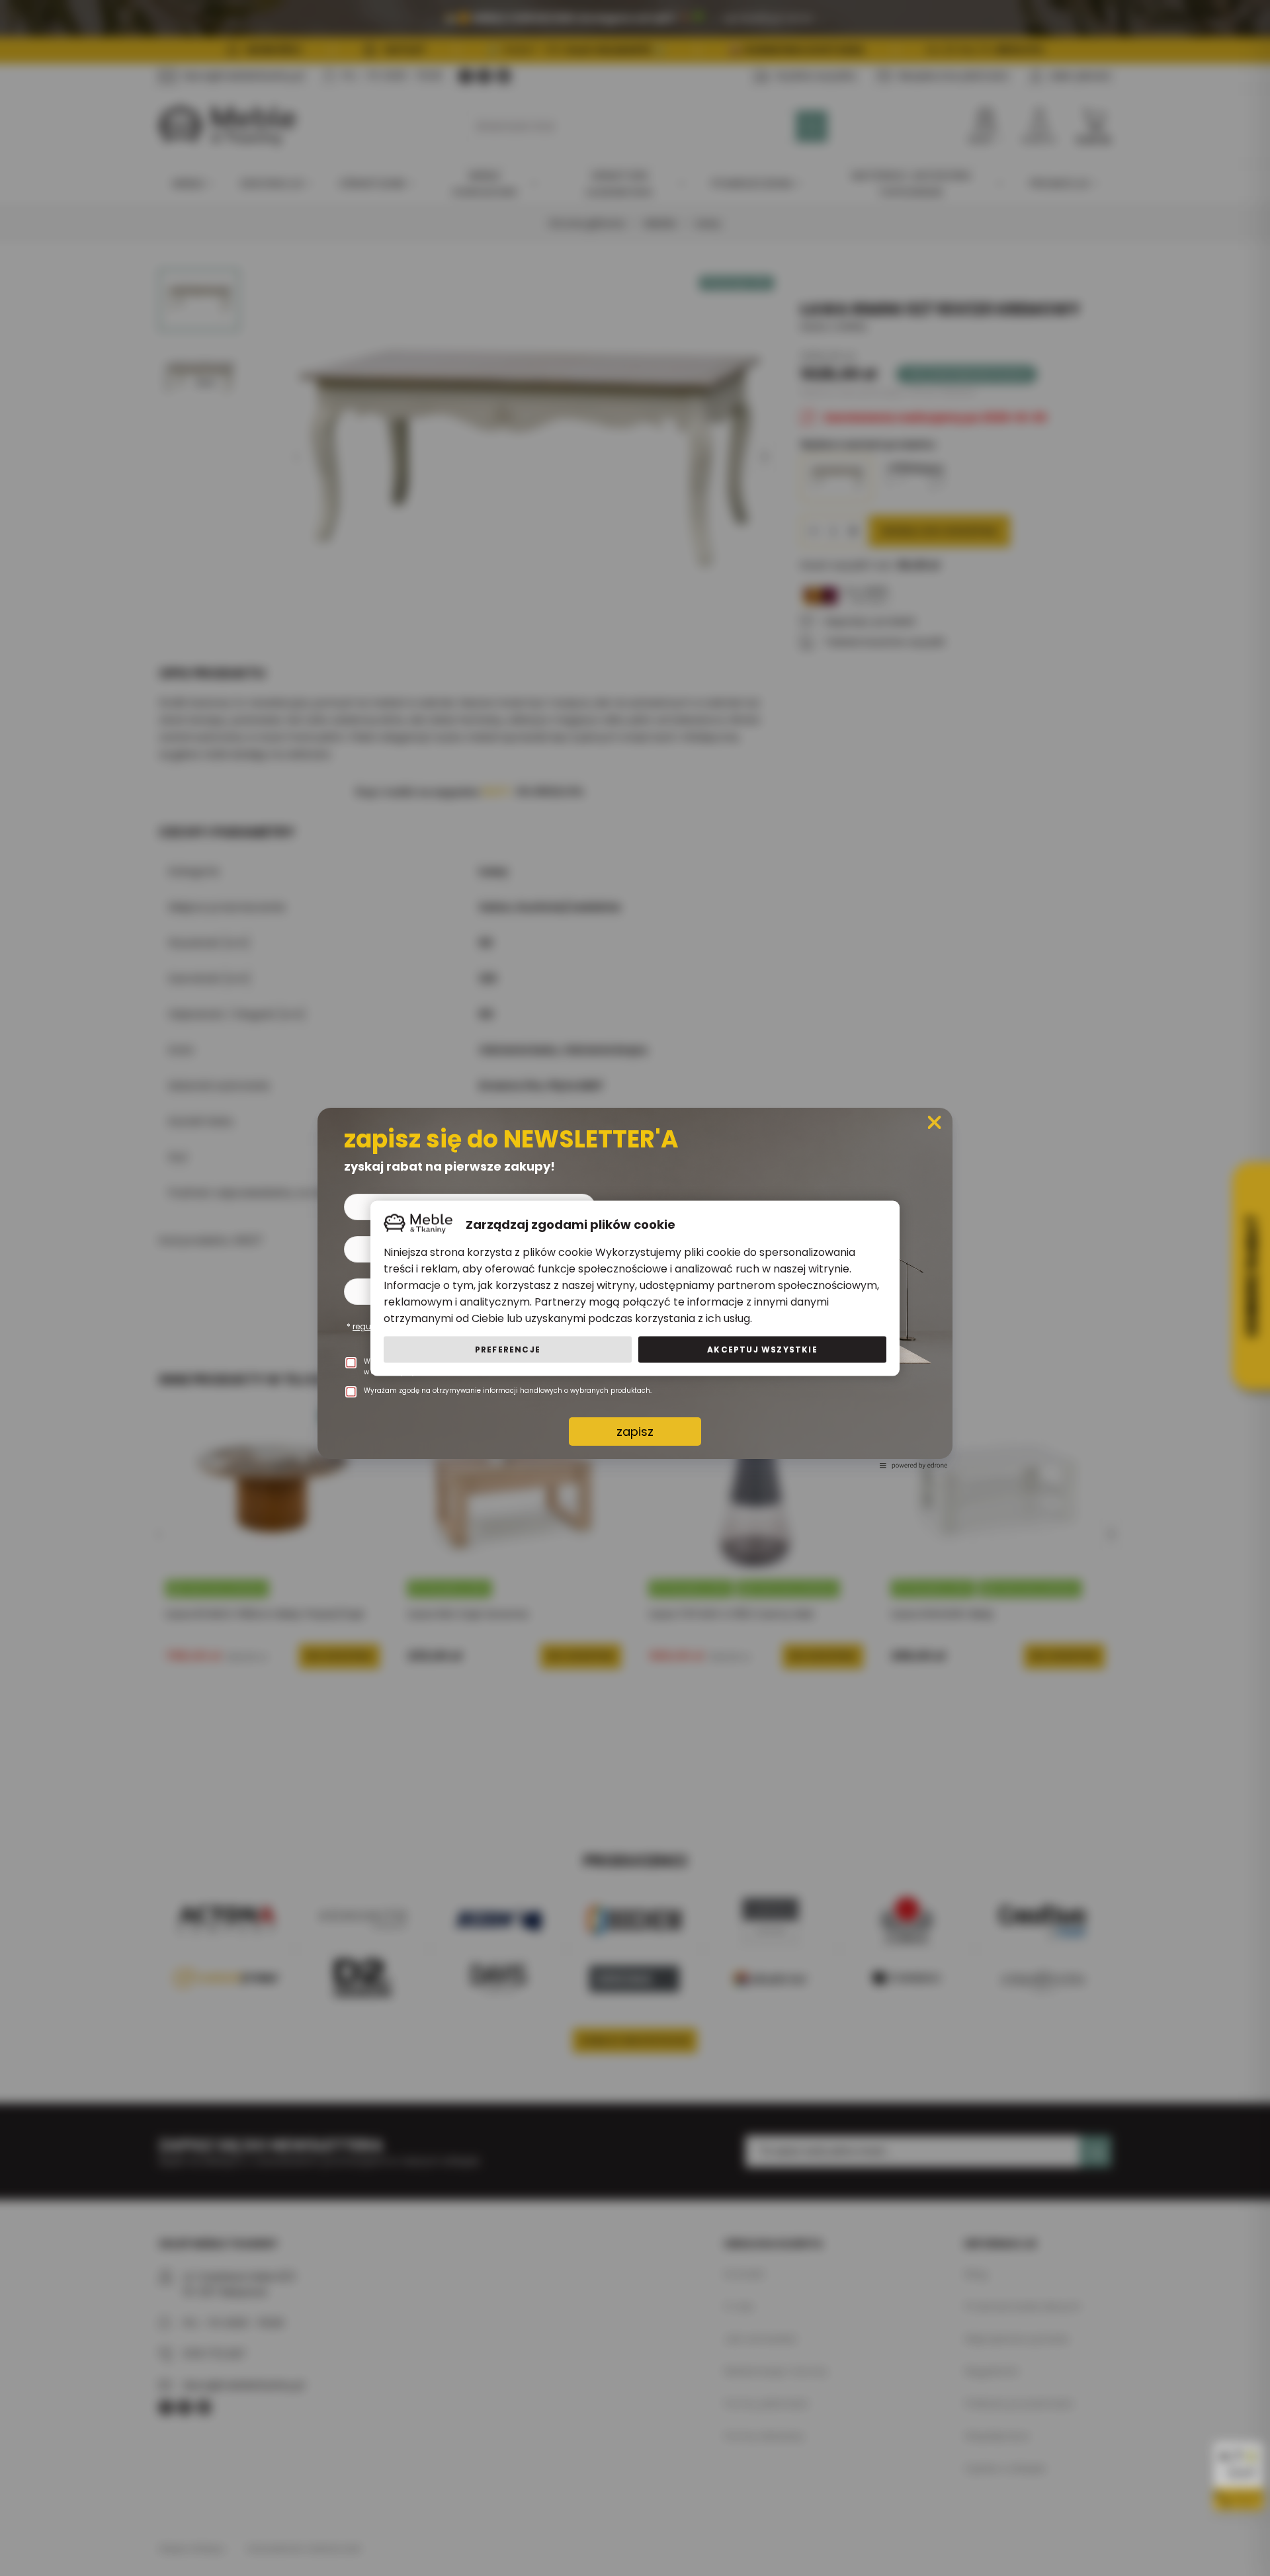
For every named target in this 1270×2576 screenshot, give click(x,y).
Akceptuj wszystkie (762, 1349)
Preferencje (508, 1349)
